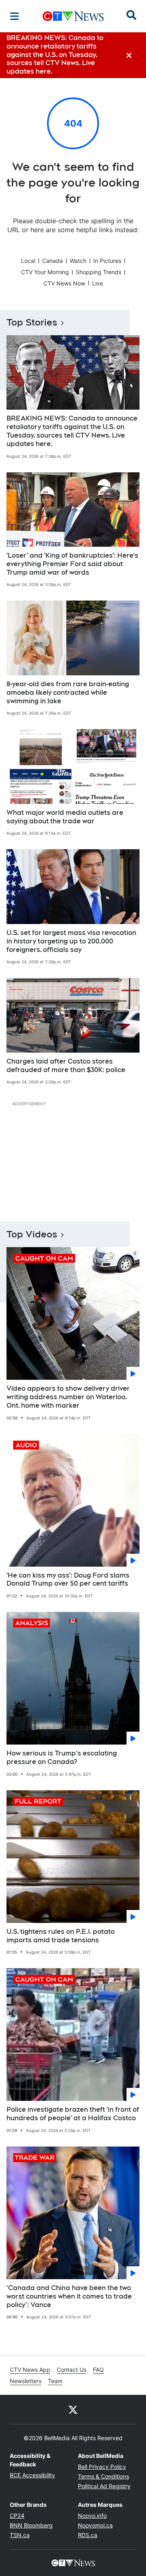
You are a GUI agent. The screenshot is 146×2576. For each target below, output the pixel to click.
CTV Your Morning (45, 272)
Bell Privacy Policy (102, 2467)
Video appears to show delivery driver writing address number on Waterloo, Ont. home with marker (68, 1397)
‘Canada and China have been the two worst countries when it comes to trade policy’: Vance (69, 2296)
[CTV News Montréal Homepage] (73, 16)
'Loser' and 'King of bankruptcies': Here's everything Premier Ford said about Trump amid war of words (72, 564)
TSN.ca (20, 2535)
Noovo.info (92, 2516)
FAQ (98, 2370)
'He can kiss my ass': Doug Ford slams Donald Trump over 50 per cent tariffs (68, 1580)
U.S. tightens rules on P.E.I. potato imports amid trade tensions (61, 1936)
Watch (78, 261)
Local (28, 261)
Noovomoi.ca (95, 2525)
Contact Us (72, 2370)
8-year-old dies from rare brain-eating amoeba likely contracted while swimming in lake (68, 693)
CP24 (17, 2516)
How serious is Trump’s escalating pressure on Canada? (62, 1758)
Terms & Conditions (103, 2476)
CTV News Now (64, 283)
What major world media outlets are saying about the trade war (65, 817)
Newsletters (26, 2381)
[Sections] (15, 16)
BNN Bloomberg (31, 2525)
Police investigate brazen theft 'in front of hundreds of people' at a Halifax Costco (73, 2114)
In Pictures (107, 261)
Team (55, 2381)
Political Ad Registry (104, 2486)
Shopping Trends (99, 272)
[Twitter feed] (73, 2409)
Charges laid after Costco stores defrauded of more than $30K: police (66, 1066)
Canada (53, 261)
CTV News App (30, 2370)
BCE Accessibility (32, 2475)
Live (98, 283)
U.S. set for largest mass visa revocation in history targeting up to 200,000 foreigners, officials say (71, 941)
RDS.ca (88, 2535)
